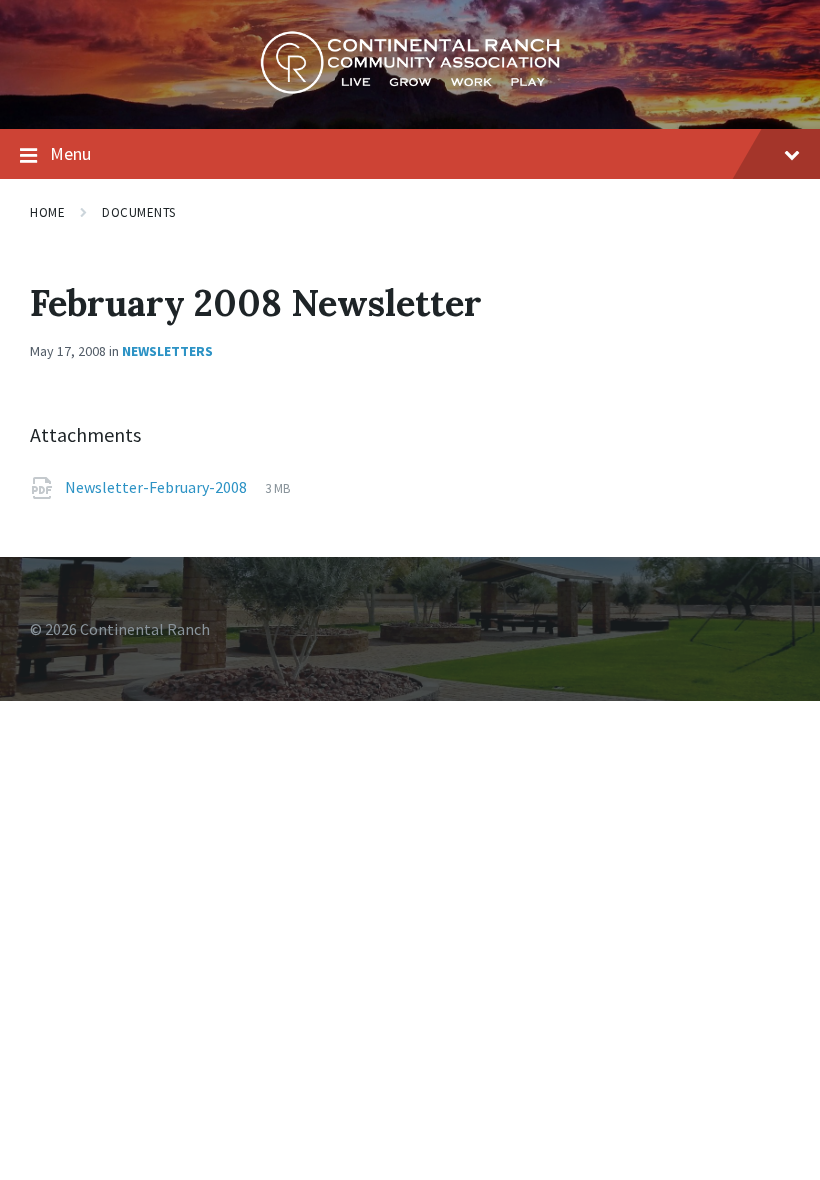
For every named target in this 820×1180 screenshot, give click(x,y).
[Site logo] (410, 89)
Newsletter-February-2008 (157, 487)
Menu (70, 153)
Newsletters (167, 351)
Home (47, 212)
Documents (139, 212)
